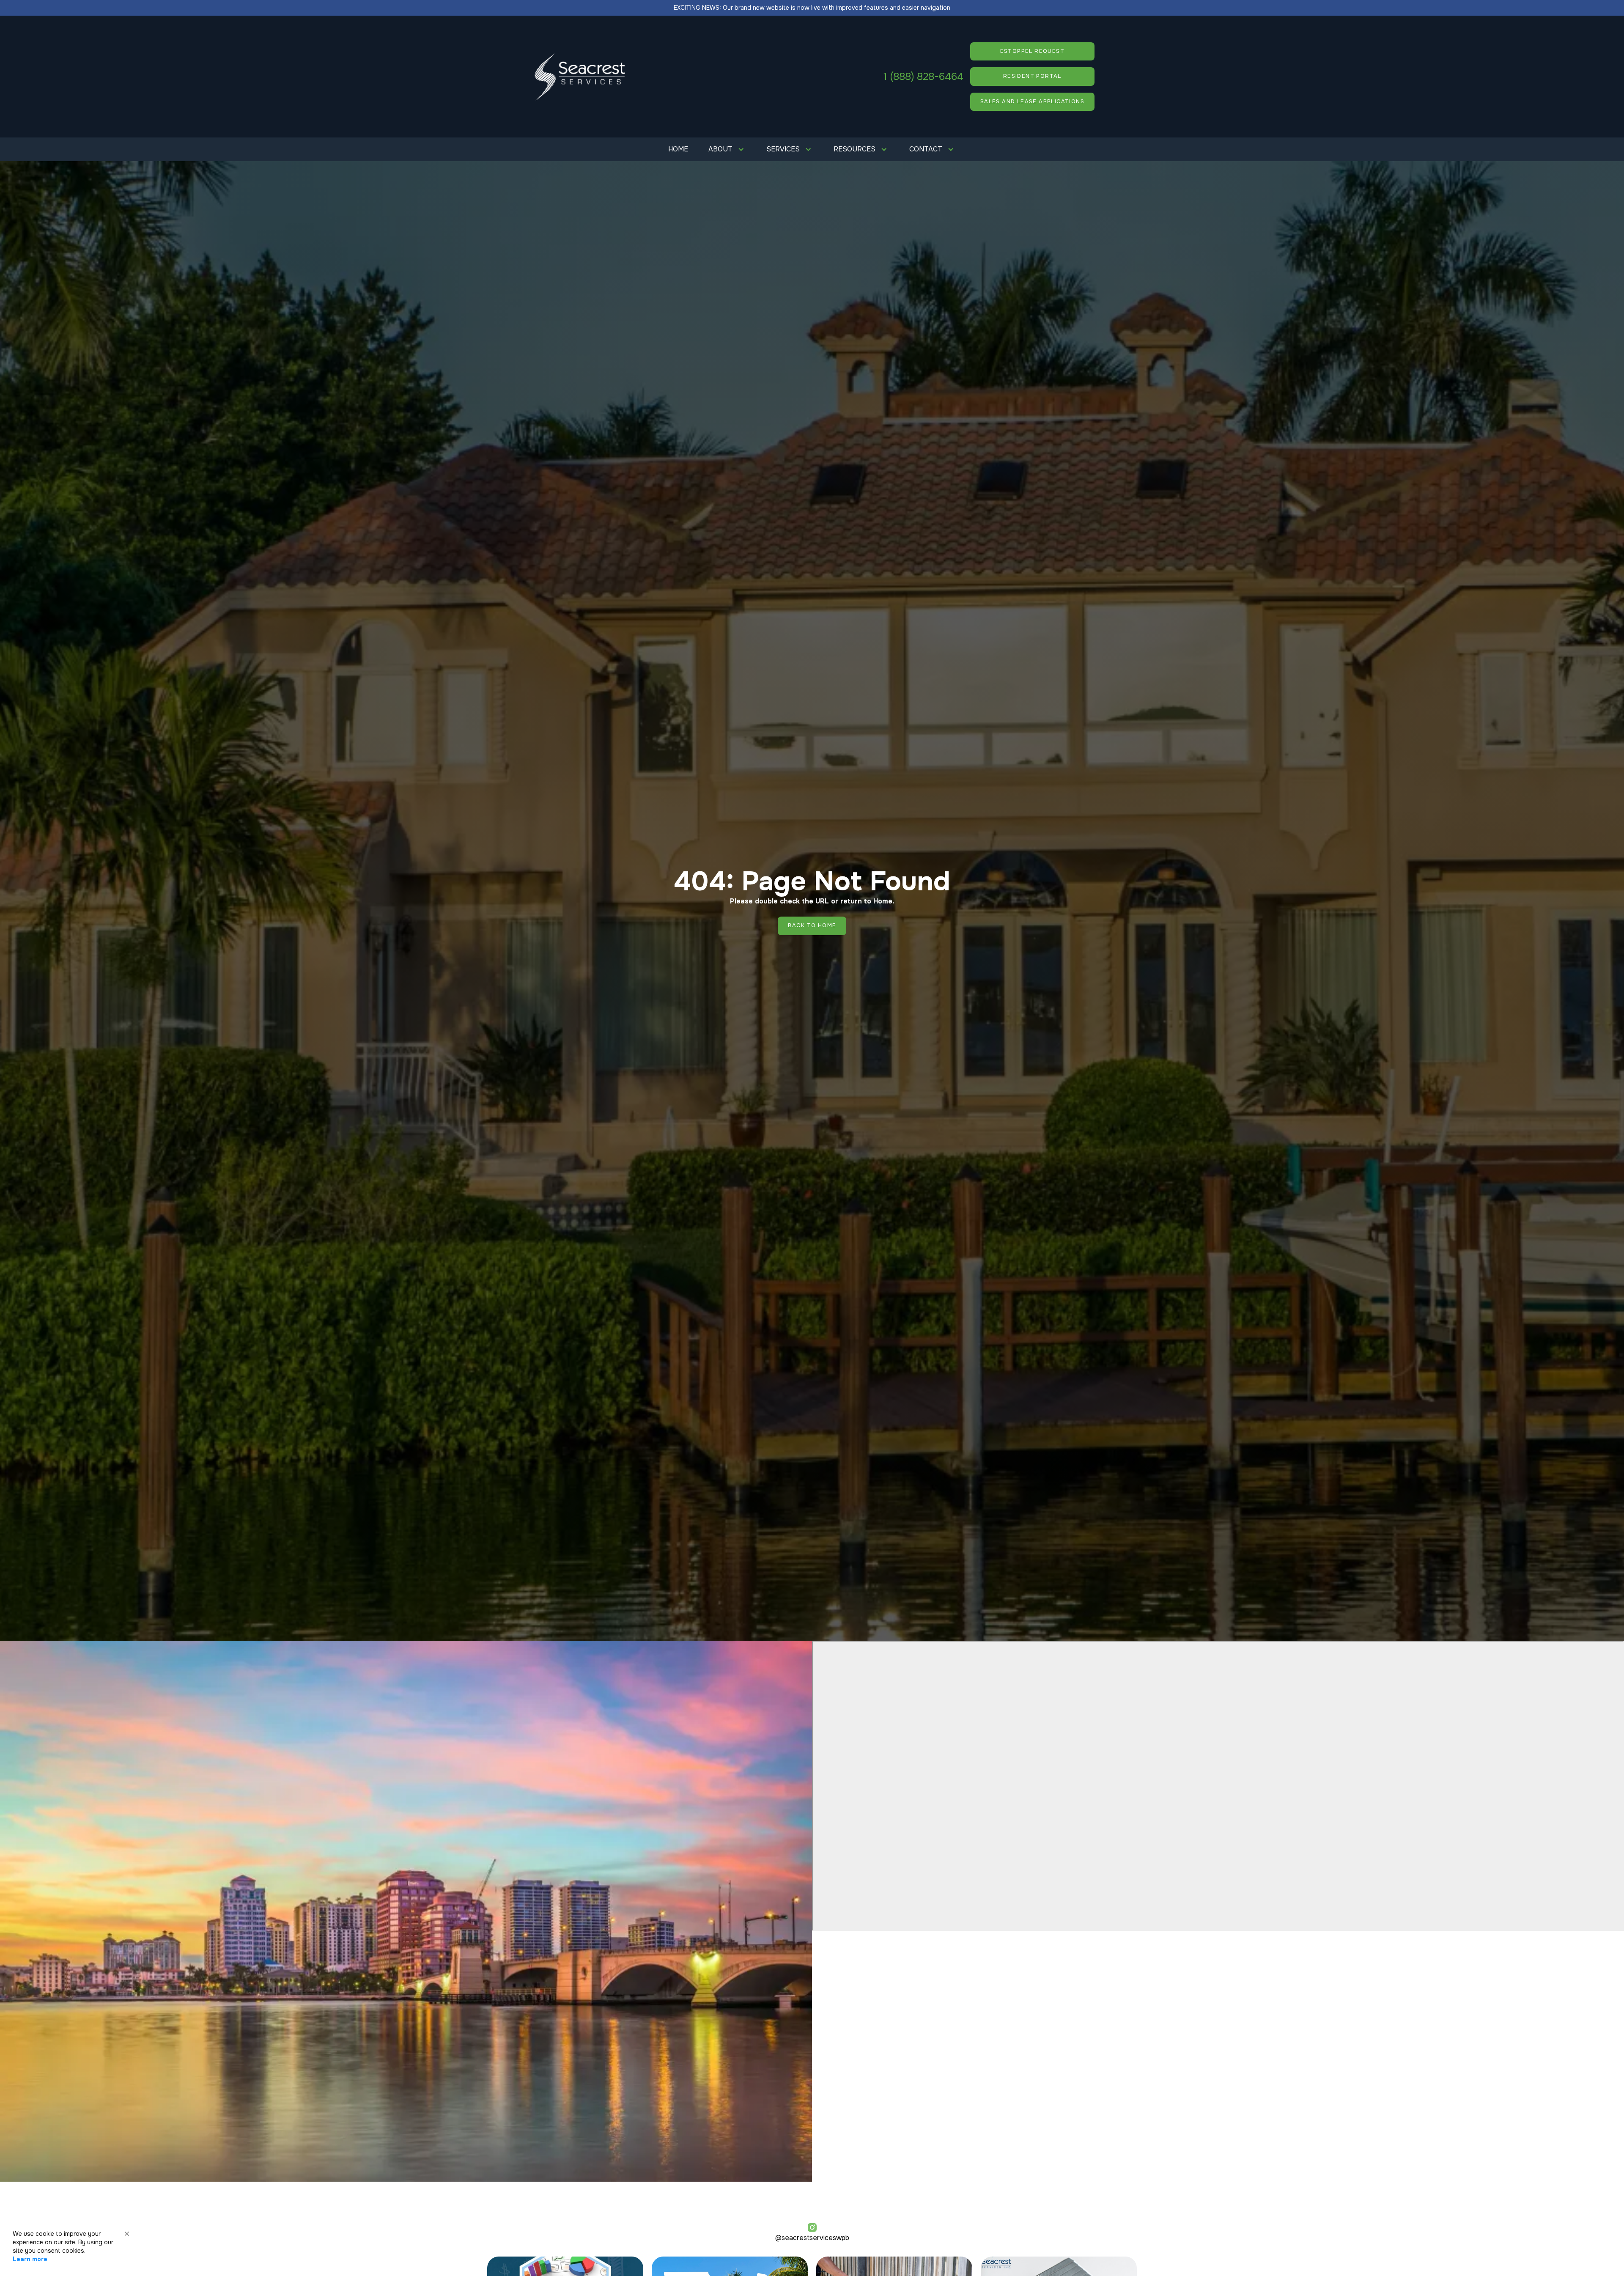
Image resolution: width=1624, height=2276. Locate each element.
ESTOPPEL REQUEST (1032, 51)
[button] (727, 149)
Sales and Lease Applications (1032, 102)
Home (678, 149)
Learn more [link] (30, 2259)
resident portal (1032, 76)
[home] (580, 77)
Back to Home (812, 925)
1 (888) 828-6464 (923, 77)
